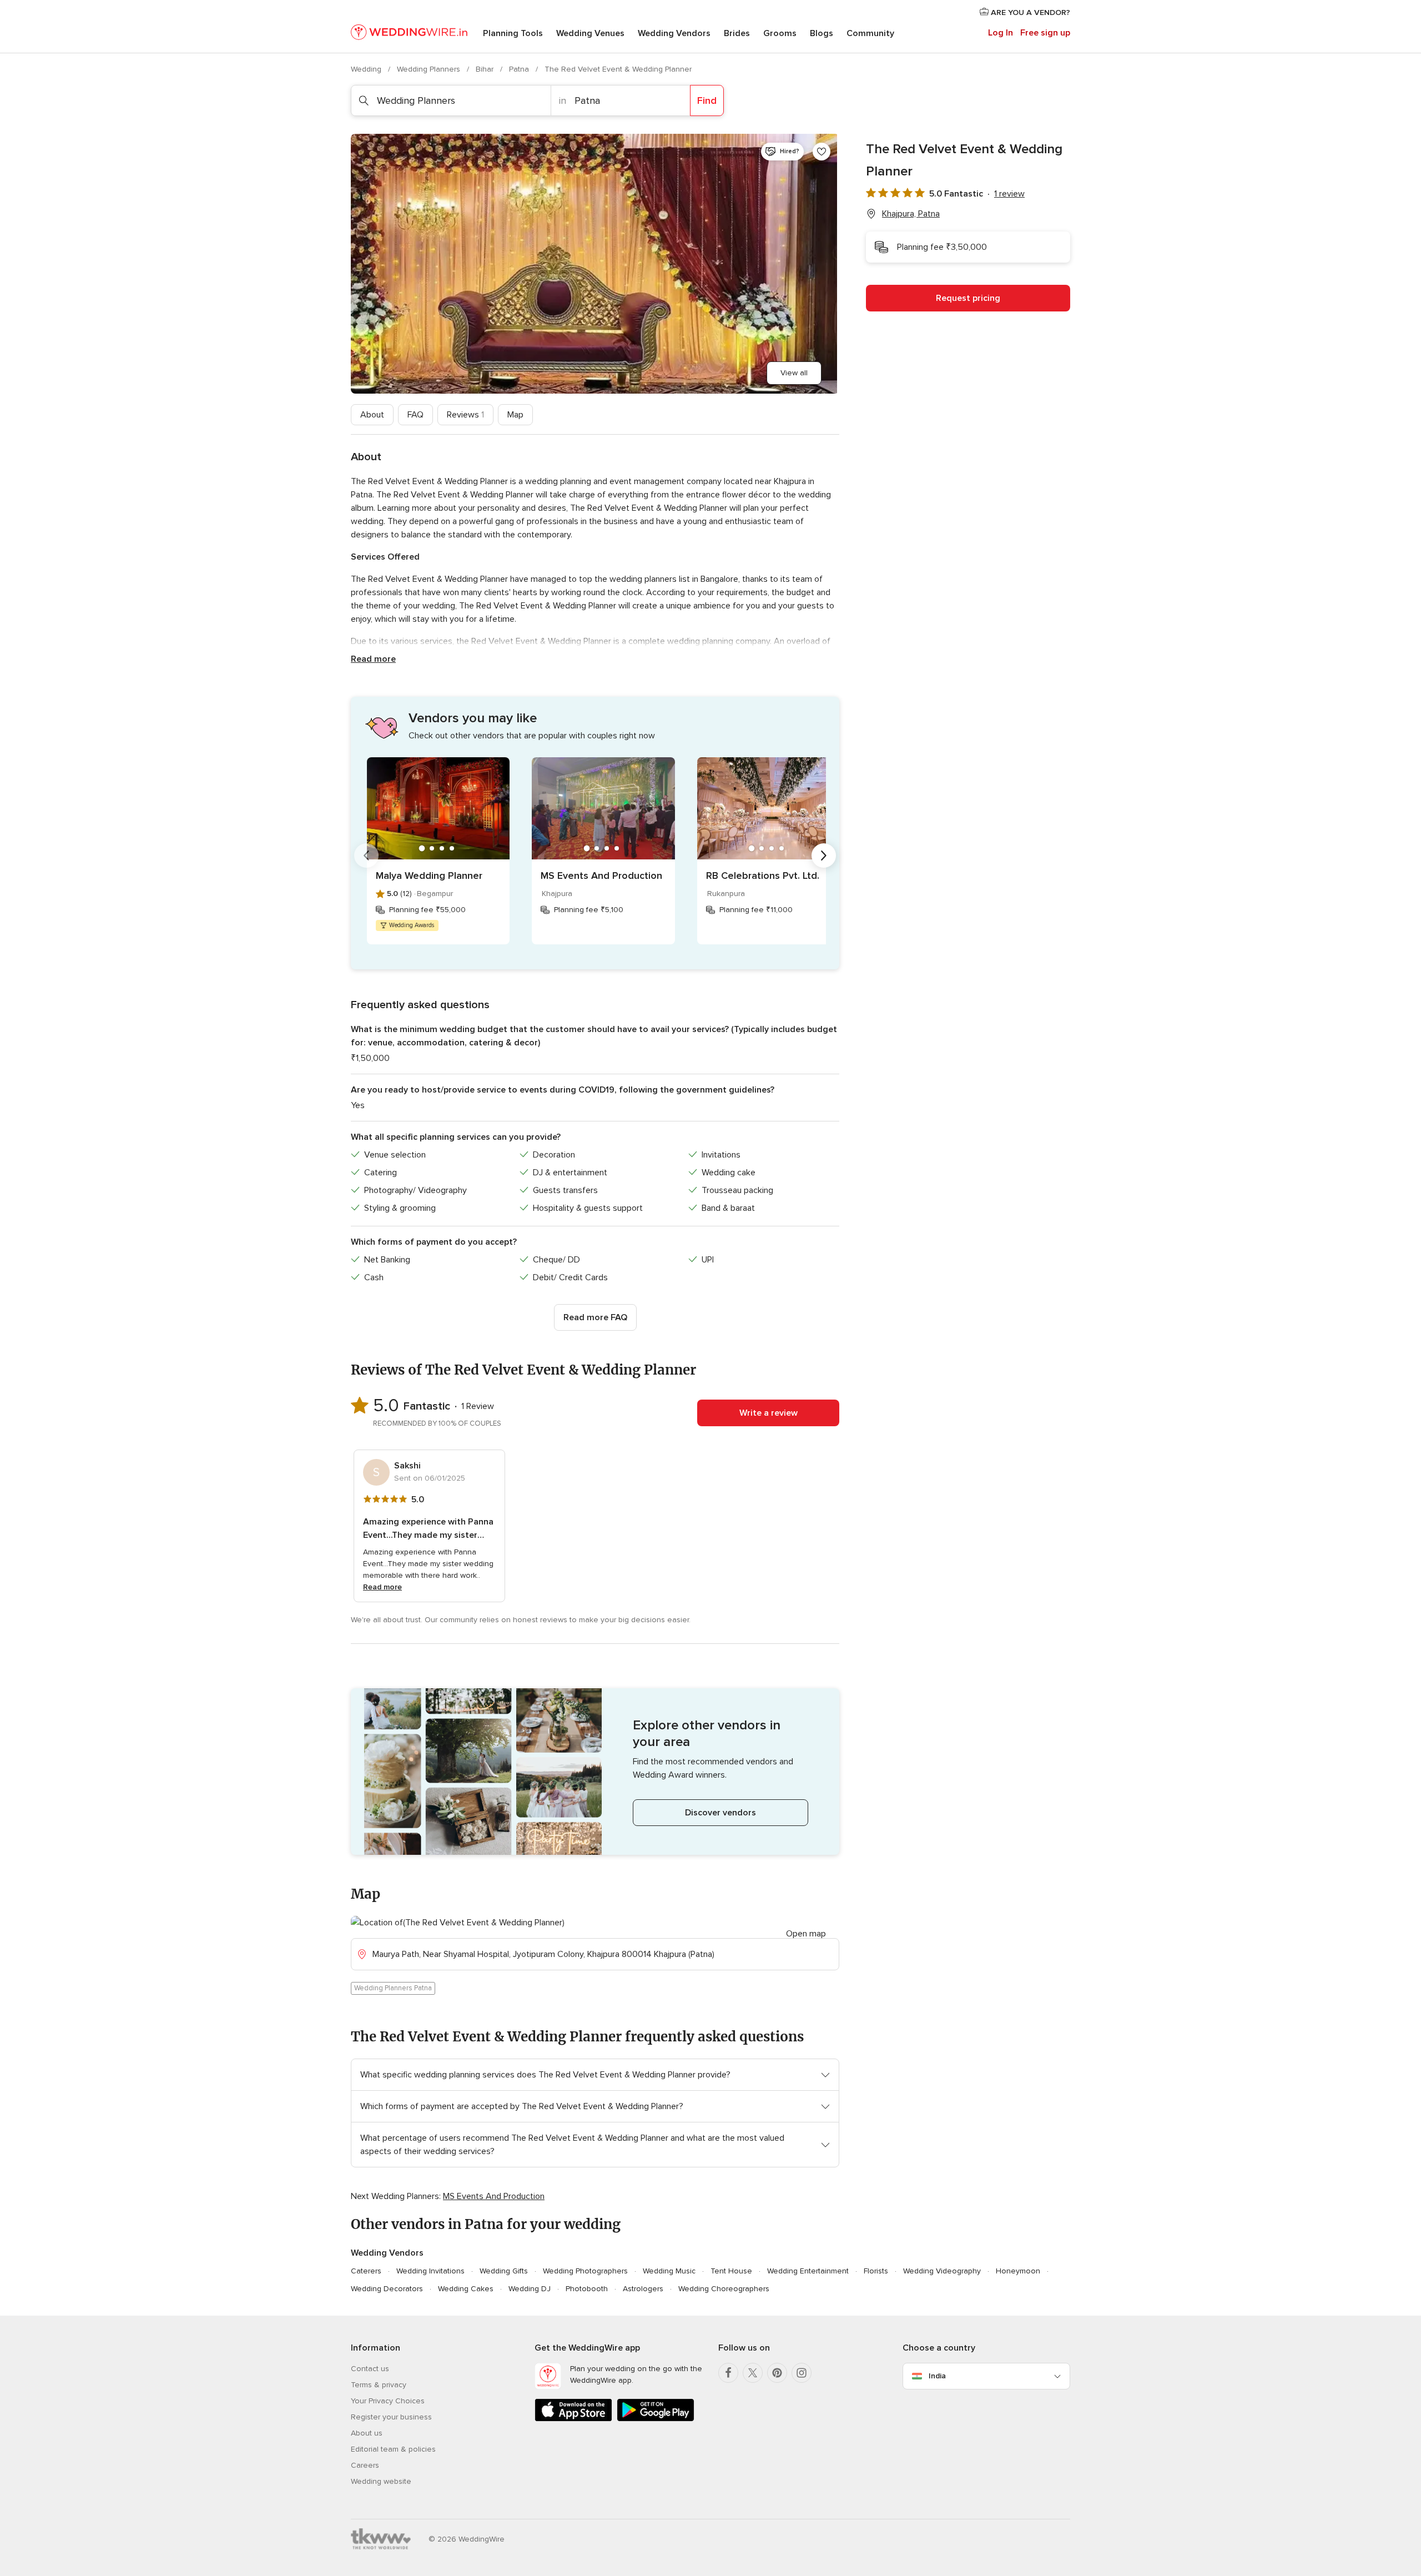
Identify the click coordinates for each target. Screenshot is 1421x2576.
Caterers (366, 2271)
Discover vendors (720, 1813)
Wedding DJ (530, 2289)
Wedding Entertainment (808, 2271)
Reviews (465, 415)
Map (515, 415)
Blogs (822, 33)
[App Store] (573, 2419)
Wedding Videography (942, 2271)
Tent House (731, 2271)
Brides (737, 33)
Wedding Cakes (466, 2289)
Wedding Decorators (387, 2289)
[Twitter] (753, 2373)
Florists (876, 2271)
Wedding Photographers (585, 2271)
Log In (1001, 33)
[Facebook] (728, 2373)
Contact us (370, 2369)
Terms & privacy (379, 2385)
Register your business (391, 2417)
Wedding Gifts (504, 2271)
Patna (520, 69)
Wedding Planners (430, 69)
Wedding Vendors (674, 33)
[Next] (824, 856)
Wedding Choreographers (724, 2289)
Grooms (780, 33)
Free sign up (1045, 33)
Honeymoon (1018, 2271)
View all (794, 373)
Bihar (486, 69)
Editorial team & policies (393, 2449)
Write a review (769, 1413)
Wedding (367, 69)
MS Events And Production (601, 876)
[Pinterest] (777, 2373)
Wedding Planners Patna (393, 1988)
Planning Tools (513, 33)
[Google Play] (656, 2419)
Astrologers (643, 2289)
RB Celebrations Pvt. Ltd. (763, 876)
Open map (806, 1934)
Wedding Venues (590, 33)
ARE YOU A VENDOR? (1029, 12)
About (372, 415)
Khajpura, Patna (911, 214)
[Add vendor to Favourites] (822, 152)
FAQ (415, 415)
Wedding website (381, 2481)
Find (707, 100)
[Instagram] (802, 2373)
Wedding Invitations (430, 2271)
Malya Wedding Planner (429, 876)
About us (367, 2433)
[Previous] (366, 856)
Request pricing (968, 298)
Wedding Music (669, 2271)
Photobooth (587, 2289)
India (937, 2376)
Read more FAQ (595, 1317)
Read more (373, 659)
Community (870, 33)
